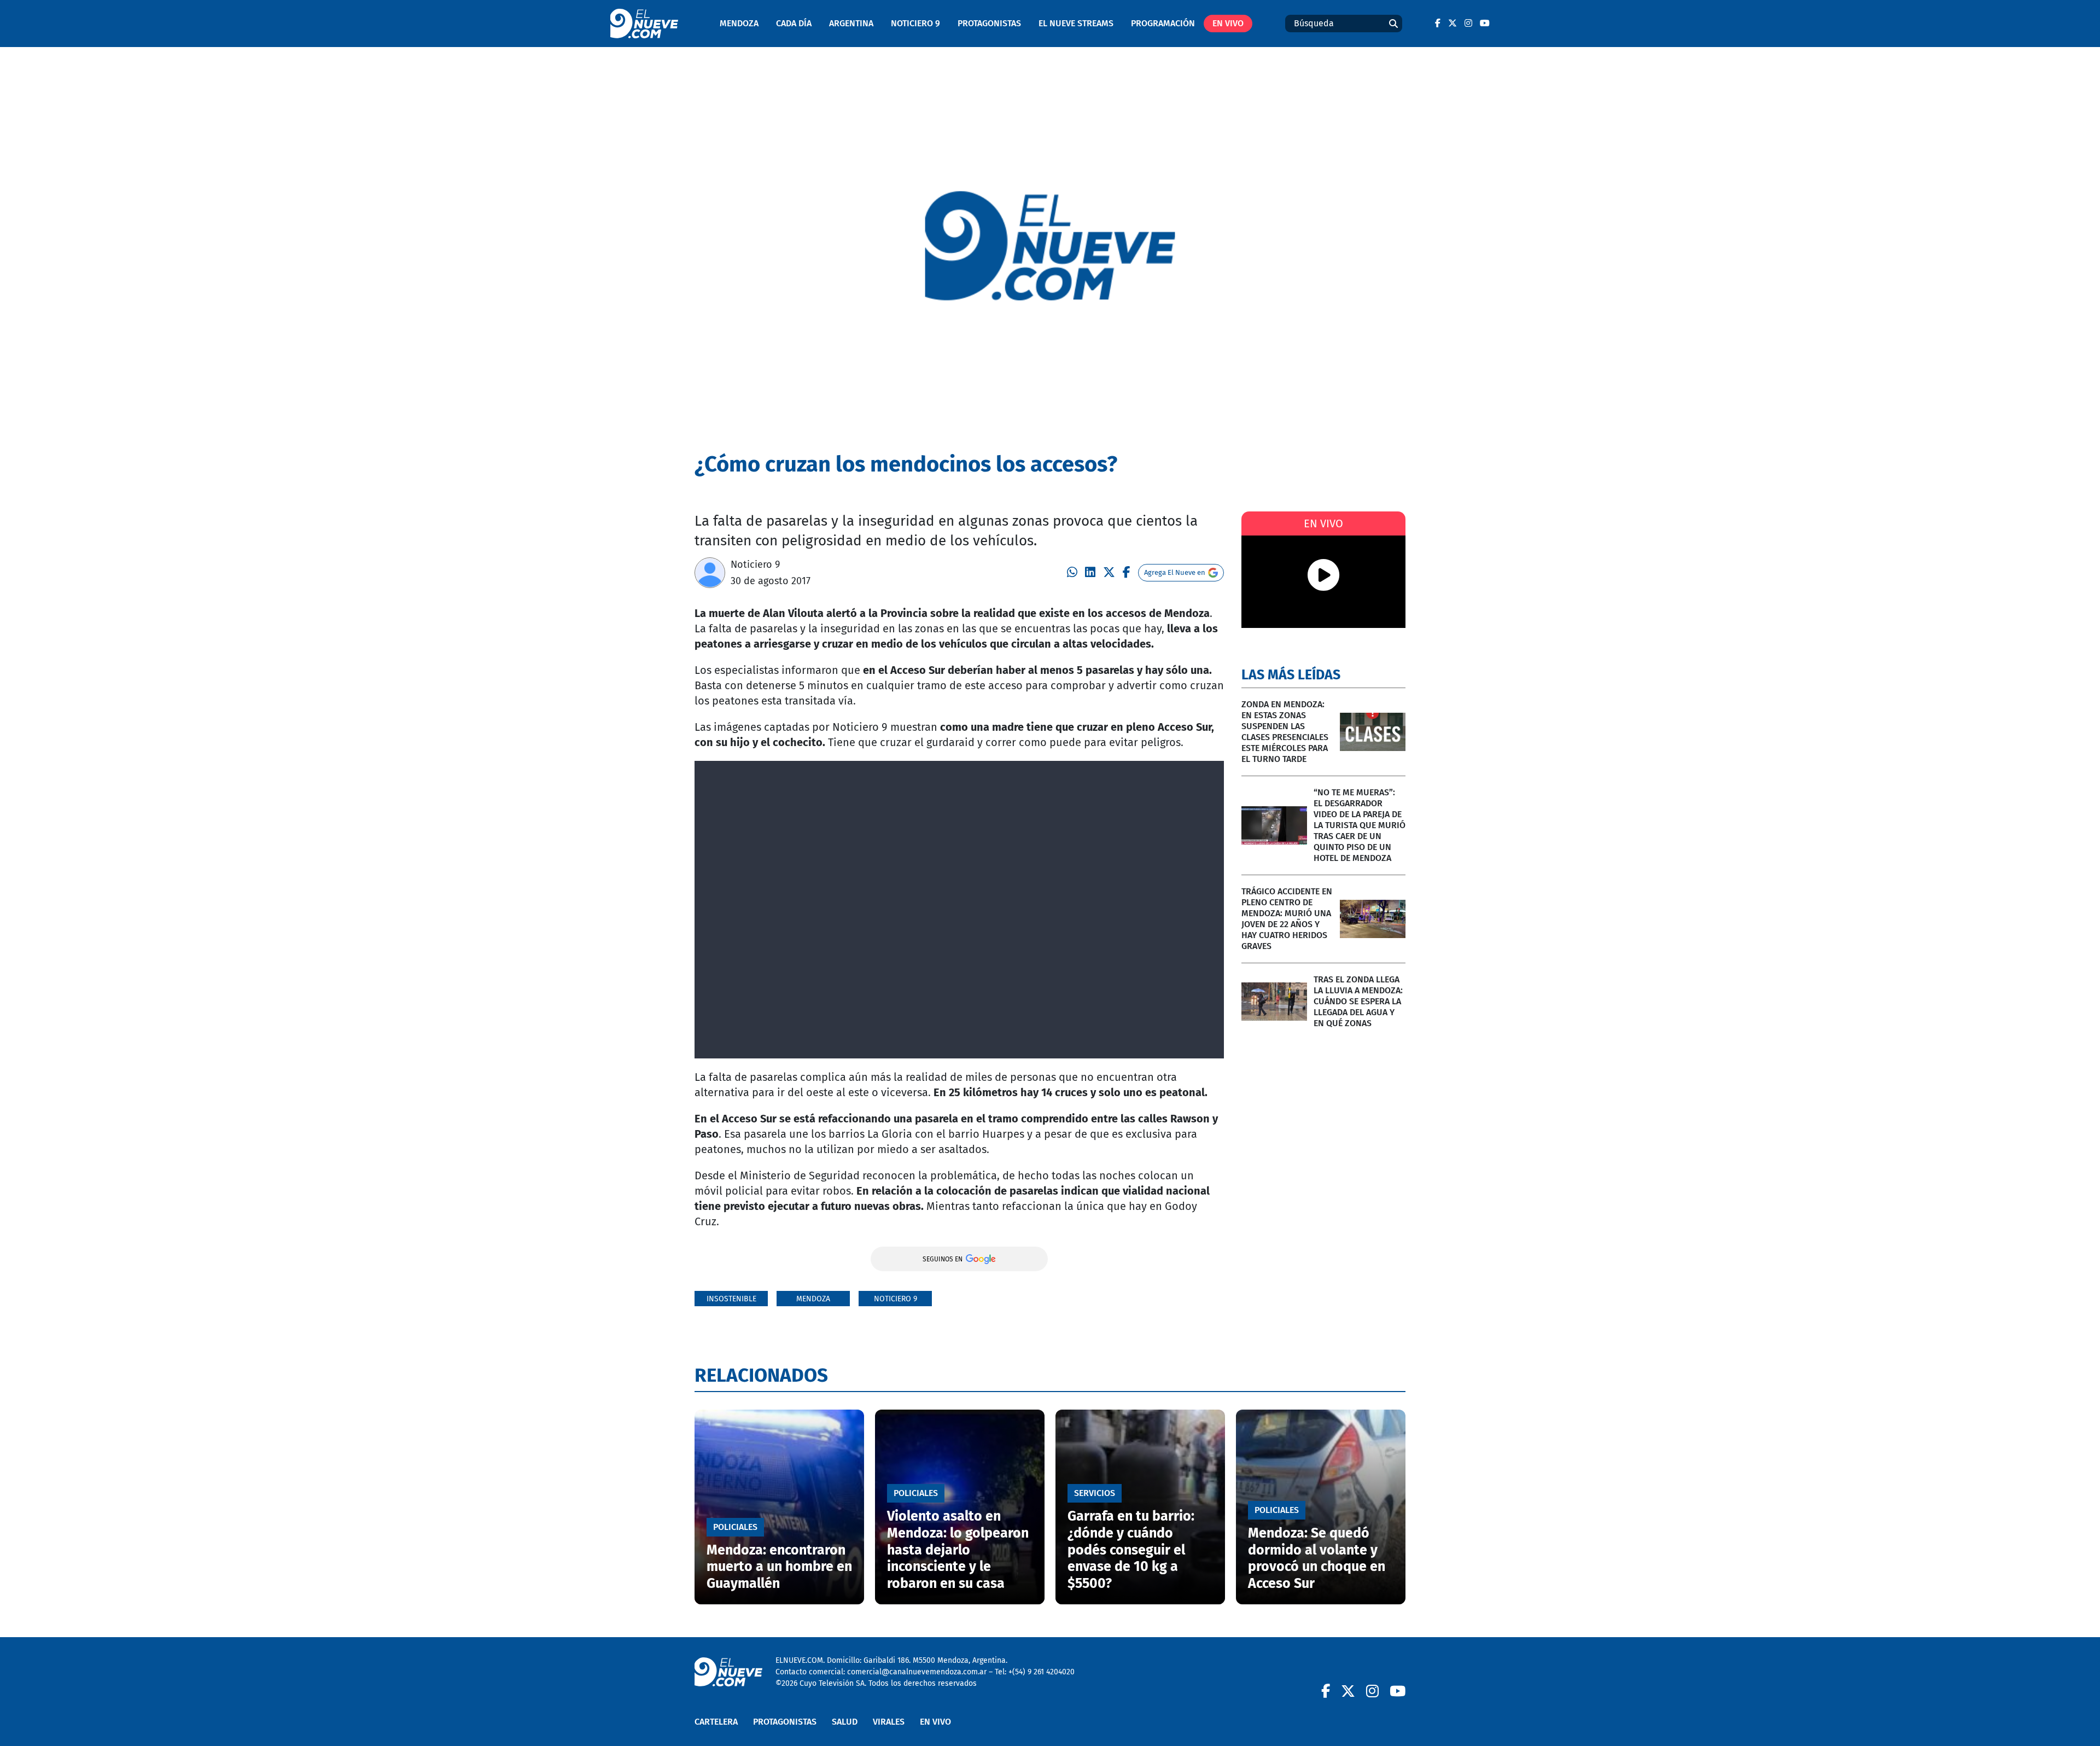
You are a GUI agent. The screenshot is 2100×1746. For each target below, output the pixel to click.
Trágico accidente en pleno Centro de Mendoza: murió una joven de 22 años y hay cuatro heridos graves (1287, 919)
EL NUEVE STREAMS (1076, 23)
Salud (845, 1722)
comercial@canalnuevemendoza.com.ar (917, 1672)
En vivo (1228, 23)
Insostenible (731, 1299)
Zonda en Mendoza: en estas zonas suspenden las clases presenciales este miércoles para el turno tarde (1285, 732)
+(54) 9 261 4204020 (1042, 1672)
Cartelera (716, 1722)
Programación (1163, 23)
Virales (889, 1722)
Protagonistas (989, 23)
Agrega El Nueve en (1175, 572)
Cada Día (794, 23)
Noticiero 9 (915, 23)
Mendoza (739, 23)
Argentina (851, 23)
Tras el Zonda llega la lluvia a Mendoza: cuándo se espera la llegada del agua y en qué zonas (1358, 1001)
